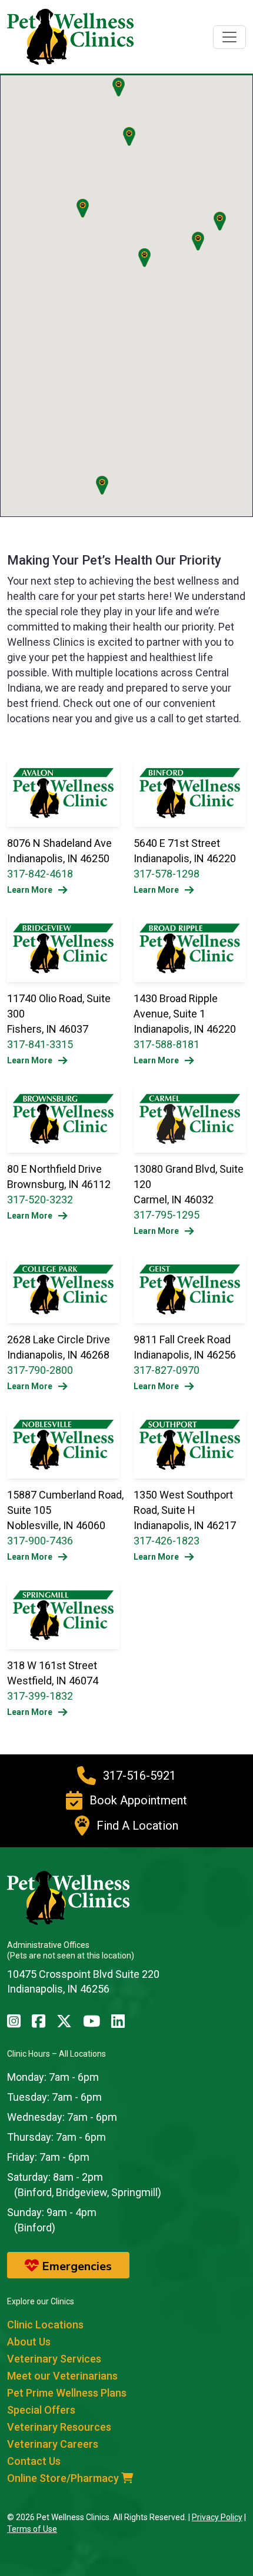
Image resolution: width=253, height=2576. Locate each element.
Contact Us (34, 2461)
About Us (29, 2342)
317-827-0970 (167, 1370)
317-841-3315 (40, 1044)
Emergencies (75, 2266)
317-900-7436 (40, 1541)
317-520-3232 (40, 1199)
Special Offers (41, 2410)
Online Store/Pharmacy (64, 2478)
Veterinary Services (54, 2359)
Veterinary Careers (53, 2444)
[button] (220, 221)
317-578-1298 (167, 874)
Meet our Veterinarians (62, 2376)
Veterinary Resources (59, 2427)
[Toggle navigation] (229, 37)
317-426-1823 (167, 1541)
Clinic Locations (45, 2325)
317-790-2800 (40, 1370)
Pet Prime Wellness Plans (67, 2393)
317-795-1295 (167, 1215)
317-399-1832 (40, 1696)
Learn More (30, 890)
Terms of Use (32, 2529)
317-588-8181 (167, 1044)
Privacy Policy (217, 2517)
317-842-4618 (40, 874)
